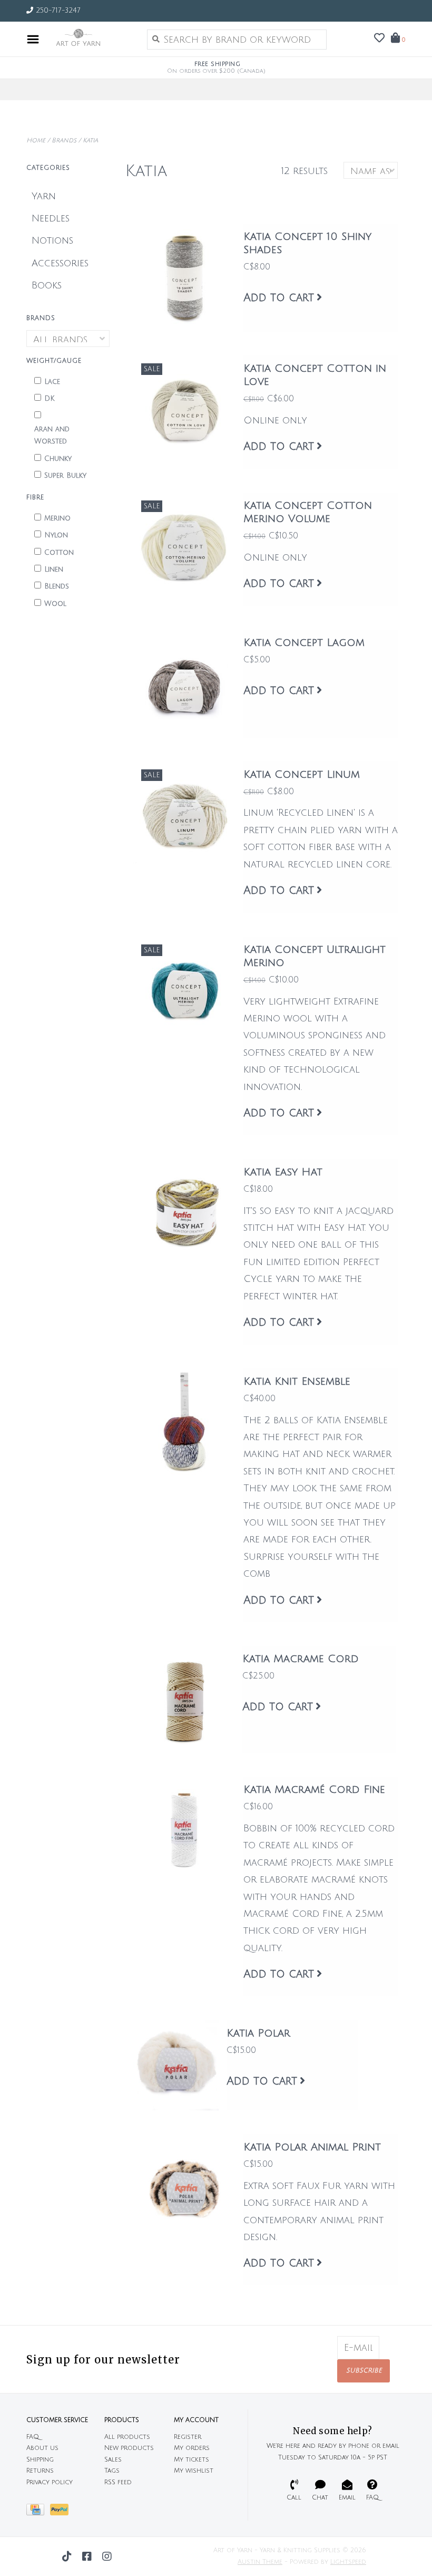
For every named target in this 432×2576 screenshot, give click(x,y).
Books (47, 285)
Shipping (40, 2460)
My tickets (192, 2460)
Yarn (44, 196)
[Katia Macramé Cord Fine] (184, 1831)
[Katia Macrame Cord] (184, 1699)
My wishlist (194, 2471)
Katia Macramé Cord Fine (314, 1790)
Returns (40, 2471)
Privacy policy (50, 2482)
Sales (113, 2460)
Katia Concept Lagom (304, 643)
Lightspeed (348, 2562)
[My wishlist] (379, 38)
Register (188, 2437)
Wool (55, 604)
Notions (52, 240)
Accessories (60, 263)
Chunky (58, 459)
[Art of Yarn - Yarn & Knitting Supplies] (90, 39)
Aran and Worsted (52, 435)
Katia (90, 141)
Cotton (59, 553)
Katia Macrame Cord (301, 1659)
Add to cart (279, 298)
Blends (57, 586)
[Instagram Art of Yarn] (107, 2556)
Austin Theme (260, 2562)
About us (42, 2448)
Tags (112, 2471)
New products (129, 2448)
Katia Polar (258, 2033)
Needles (51, 218)
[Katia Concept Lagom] (184, 684)
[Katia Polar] (176, 2065)
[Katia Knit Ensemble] (184, 1422)
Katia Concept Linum (302, 775)
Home (36, 141)
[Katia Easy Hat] (184, 1213)
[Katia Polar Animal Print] (184, 2188)
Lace (52, 382)
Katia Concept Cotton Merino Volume (308, 512)
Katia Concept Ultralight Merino (315, 956)
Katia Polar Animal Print (312, 2147)
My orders (192, 2448)
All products (127, 2437)
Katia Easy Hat (283, 1172)
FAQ (33, 2437)
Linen (54, 570)
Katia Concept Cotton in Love (315, 375)
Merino (57, 518)
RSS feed (118, 2482)
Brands (64, 141)
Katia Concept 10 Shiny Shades (307, 243)
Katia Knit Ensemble (297, 1382)
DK (50, 399)
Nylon (56, 535)
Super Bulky (65, 476)
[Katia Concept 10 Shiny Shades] (184, 278)
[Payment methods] (38, 2512)
